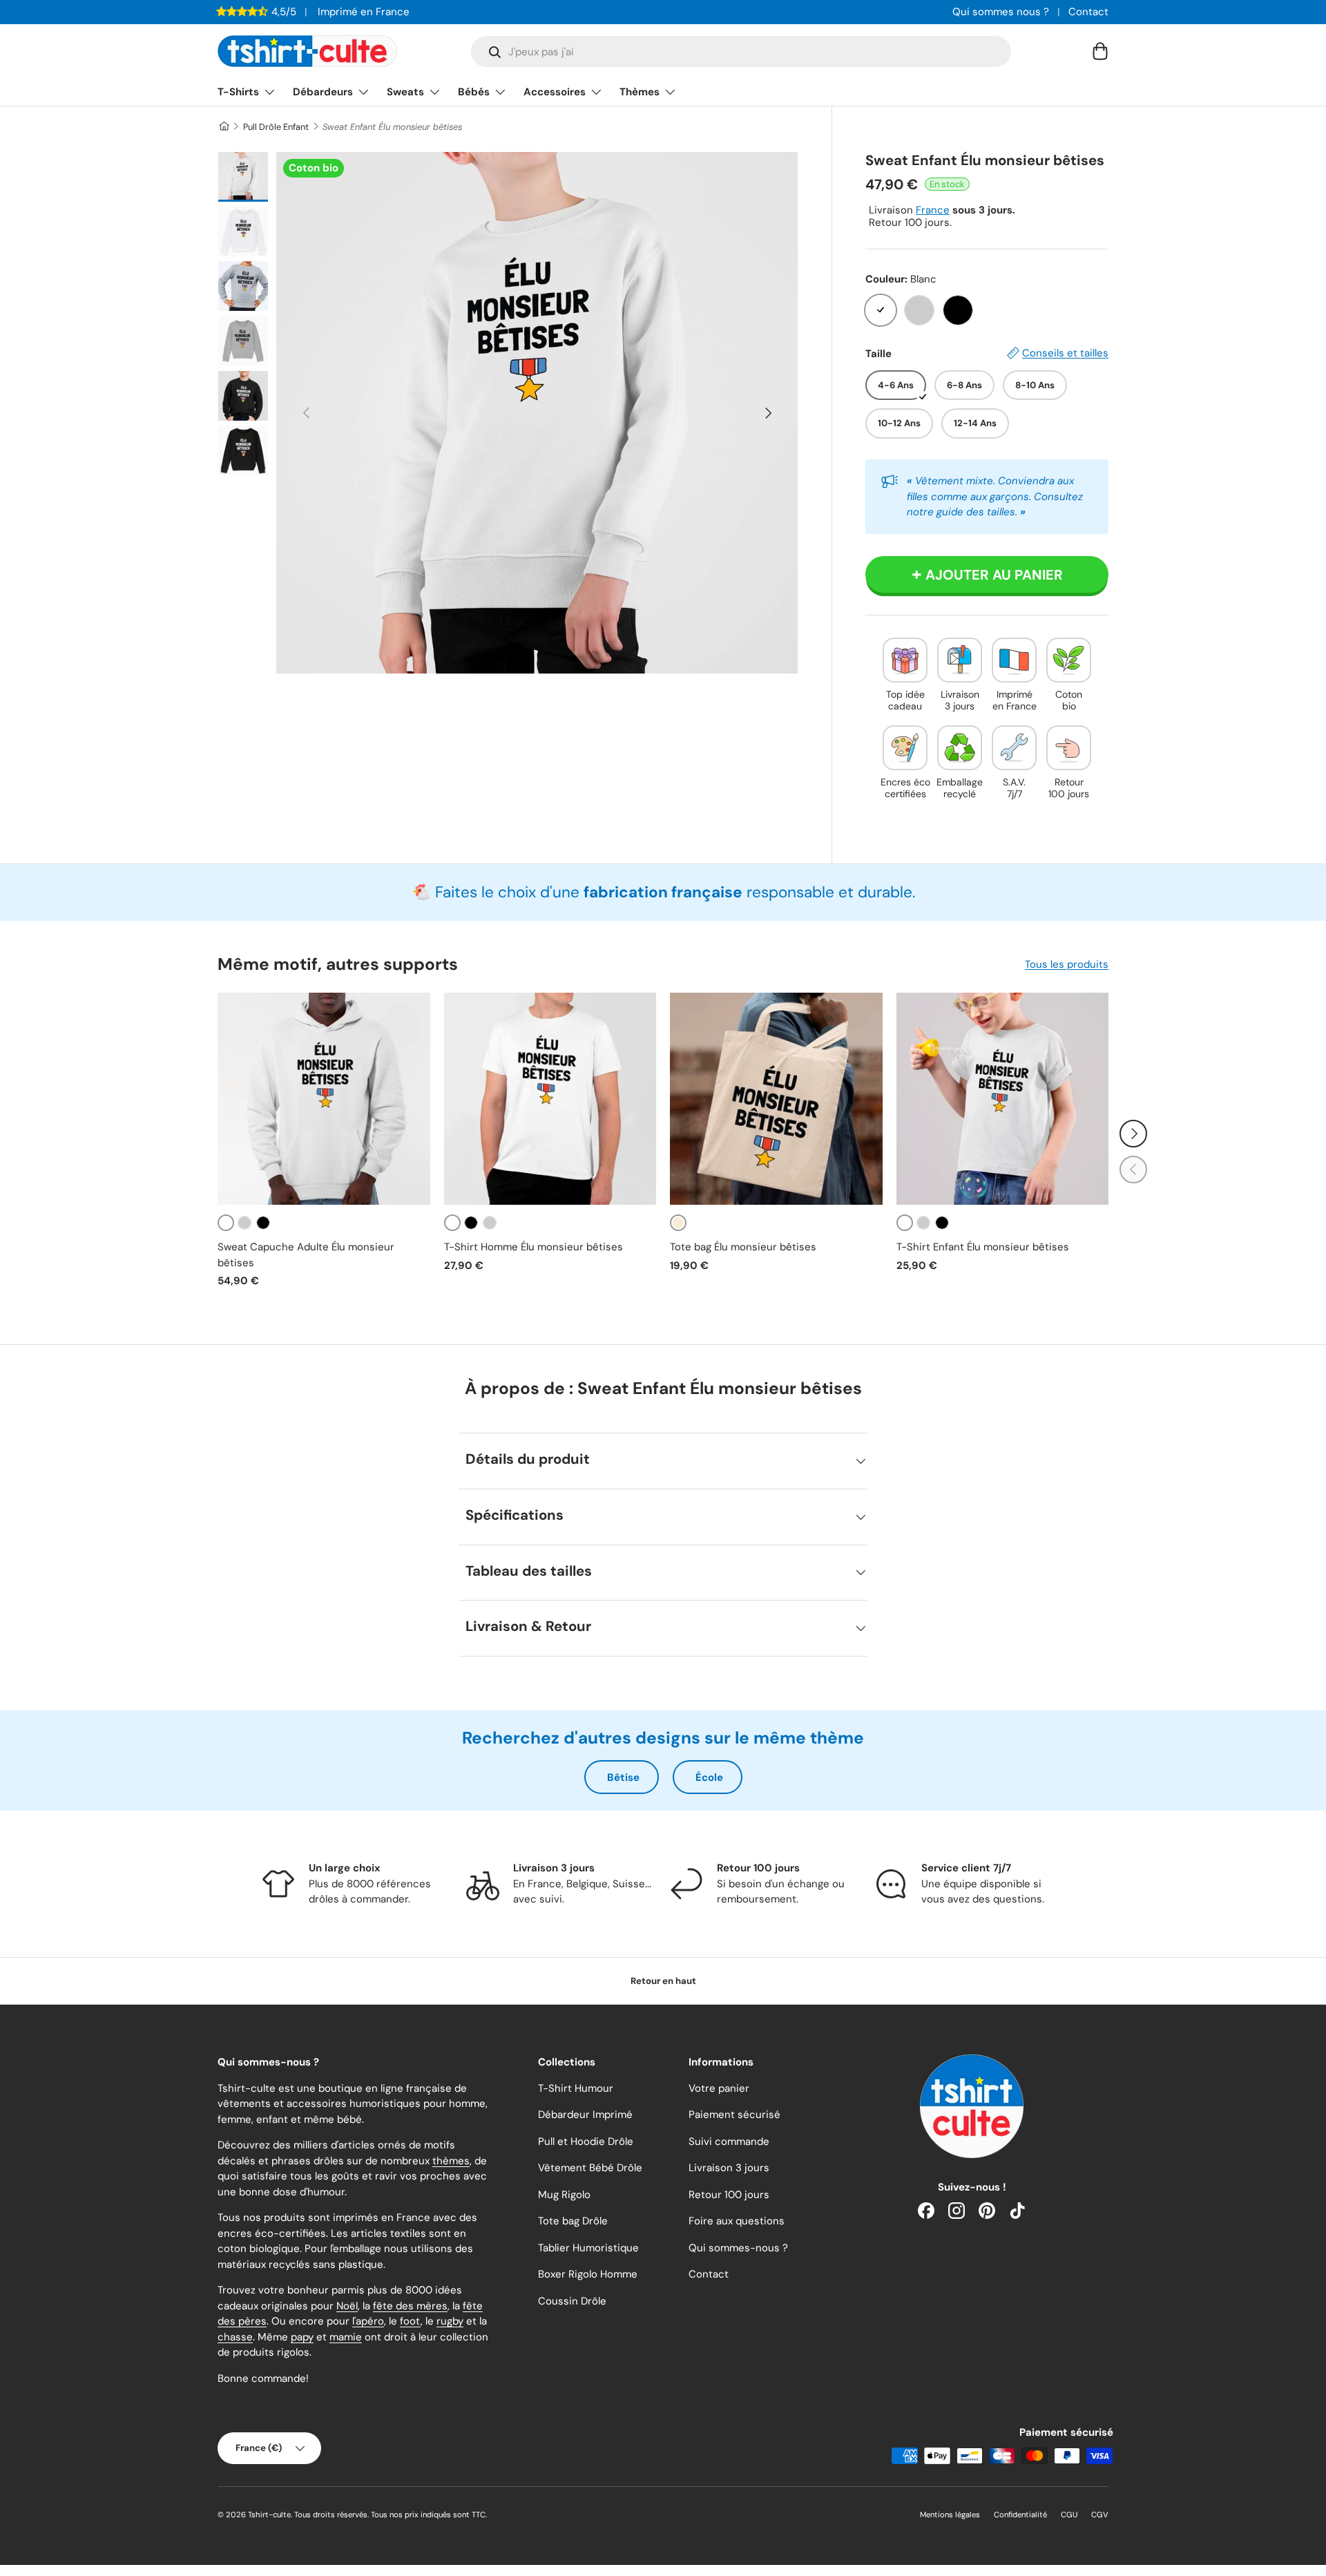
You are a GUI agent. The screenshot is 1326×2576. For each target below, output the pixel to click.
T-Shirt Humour (576, 2088)
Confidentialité (1020, 2515)
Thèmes (640, 92)
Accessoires (555, 92)
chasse (235, 2337)
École (709, 1777)
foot (410, 2321)
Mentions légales (950, 2515)
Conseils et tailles (1065, 353)
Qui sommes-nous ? (738, 2248)
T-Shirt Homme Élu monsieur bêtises (534, 1247)
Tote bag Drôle (573, 2221)
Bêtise (623, 1777)
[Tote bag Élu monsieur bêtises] (776, 1099)
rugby (450, 2321)
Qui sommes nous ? (1001, 12)
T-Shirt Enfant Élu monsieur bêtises (983, 1247)
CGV (1100, 2515)
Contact (1088, 12)
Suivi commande (729, 2141)
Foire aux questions (737, 2221)
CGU (1069, 2515)
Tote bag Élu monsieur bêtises (743, 1247)
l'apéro (368, 2321)
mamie (346, 2337)
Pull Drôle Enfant (276, 127)
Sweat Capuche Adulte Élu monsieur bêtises (306, 1255)
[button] (1100, 51)
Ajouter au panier (994, 575)
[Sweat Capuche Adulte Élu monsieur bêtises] (324, 1099)
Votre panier (719, 2088)
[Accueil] (223, 127)
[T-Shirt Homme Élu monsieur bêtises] (550, 1099)
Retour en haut (663, 1981)
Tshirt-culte (269, 2515)
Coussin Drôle (572, 2301)
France (933, 210)
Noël (347, 2306)
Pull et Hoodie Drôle (586, 2141)
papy (302, 2337)
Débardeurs (323, 92)
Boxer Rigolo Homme (588, 2274)
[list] (537, 413)
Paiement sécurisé (734, 2115)
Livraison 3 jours (729, 2168)
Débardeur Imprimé (585, 2115)
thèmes (451, 2161)
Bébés (474, 92)
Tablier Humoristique (588, 2248)
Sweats (405, 92)
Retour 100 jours (729, 2195)
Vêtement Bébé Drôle (590, 2168)
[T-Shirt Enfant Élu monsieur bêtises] (1003, 1099)
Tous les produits (1067, 964)
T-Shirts (238, 92)
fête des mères (410, 2306)
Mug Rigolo (564, 2195)
